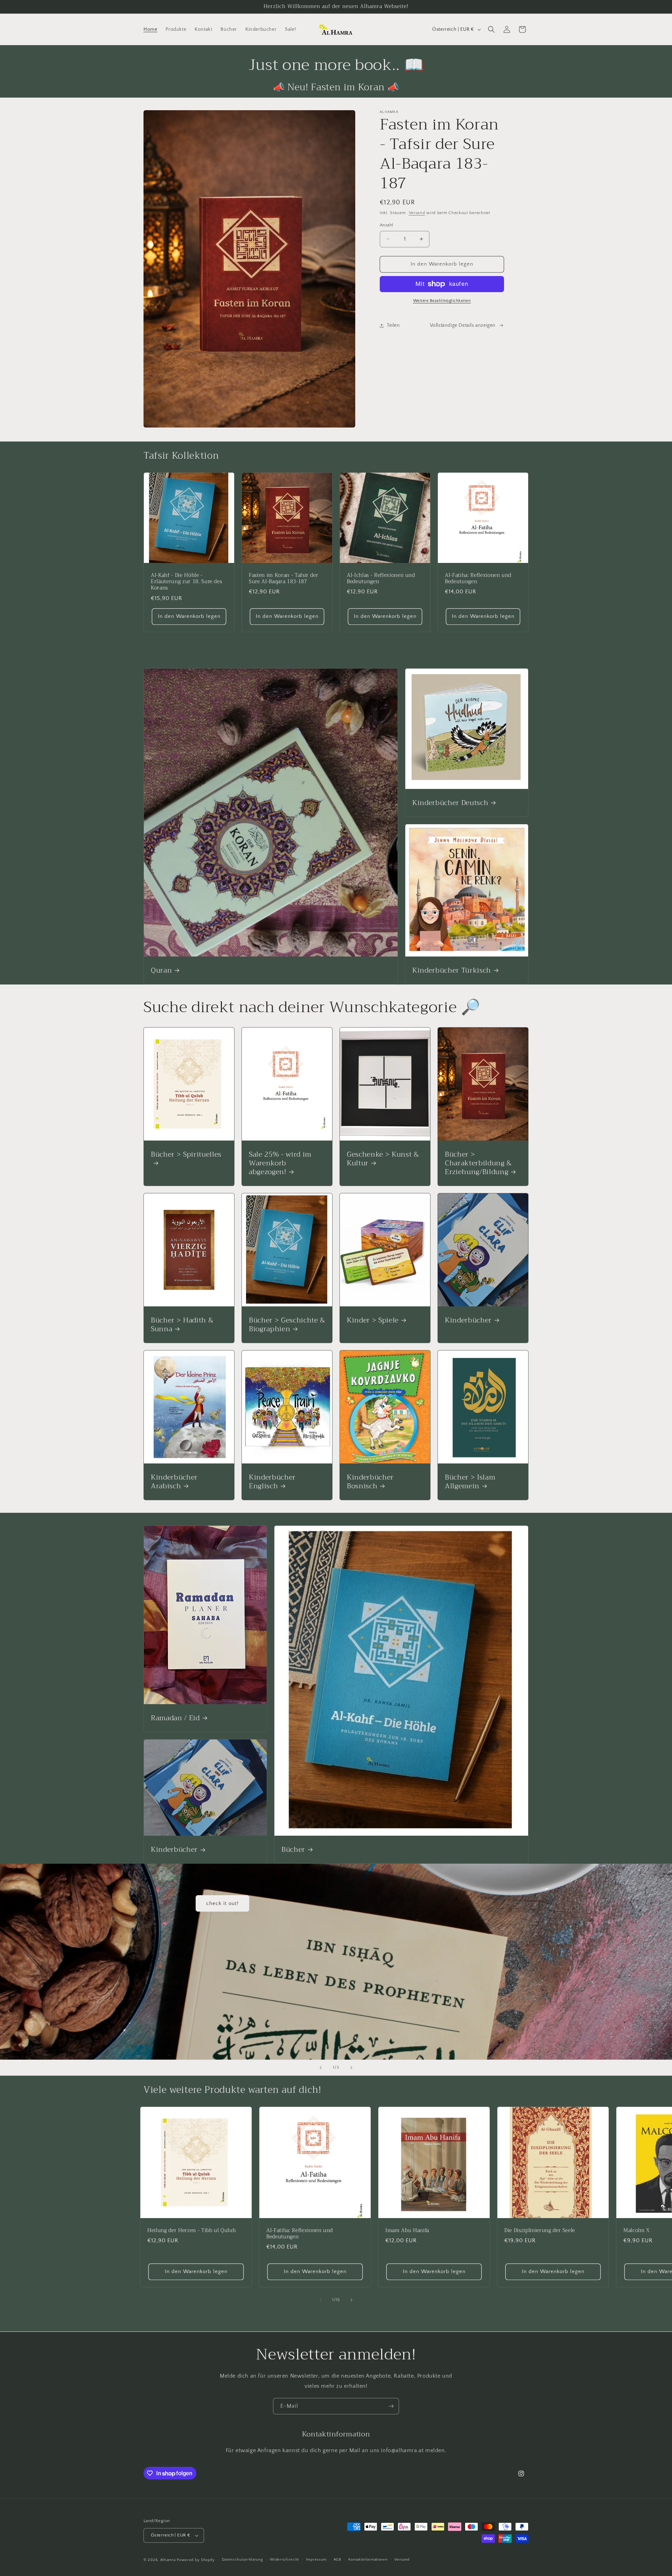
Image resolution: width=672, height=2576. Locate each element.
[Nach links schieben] (321, 2300)
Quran (161, 970)
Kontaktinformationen (368, 2560)
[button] (491, 29)
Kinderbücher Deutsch (450, 803)
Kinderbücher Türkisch (452, 970)
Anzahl (386, 225)
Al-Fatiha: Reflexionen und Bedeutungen (478, 579)
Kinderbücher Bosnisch (370, 1482)
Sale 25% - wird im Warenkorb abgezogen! (280, 1163)
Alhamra (168, 2560)
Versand (417, 213)
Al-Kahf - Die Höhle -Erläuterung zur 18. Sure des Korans (186, 582)
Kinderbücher (468, 1320)
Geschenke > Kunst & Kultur (383, 1159)
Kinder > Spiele (373, 1320)
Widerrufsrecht (284, 2560)
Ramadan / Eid (175, 1718)
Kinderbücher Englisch (272, 1482)
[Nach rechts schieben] (351, 2300)
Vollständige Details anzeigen (463, 325)
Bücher (293, 1850)
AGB (337, 2560)
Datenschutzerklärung (243, 2560)
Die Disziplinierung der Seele (540, 2231)
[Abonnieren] (391, 2406)
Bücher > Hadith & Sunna (182, 1325)
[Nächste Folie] (351, 2068)
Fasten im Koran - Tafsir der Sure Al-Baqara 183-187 (283, 579)
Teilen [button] (393, 325)
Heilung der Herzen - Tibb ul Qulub (191, 2231)
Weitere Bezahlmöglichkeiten (442, 301)
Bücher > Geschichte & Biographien (287, 1325)
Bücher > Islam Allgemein (470, 1482)
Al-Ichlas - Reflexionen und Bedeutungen (381, 579)
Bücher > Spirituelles (186, 1155)
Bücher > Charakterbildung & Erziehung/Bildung (478, 1163)
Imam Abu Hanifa (407, 2231)
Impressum (316, 2560)
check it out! (222, 1903)
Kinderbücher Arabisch (174, 1482)
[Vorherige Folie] (321, 2068)
